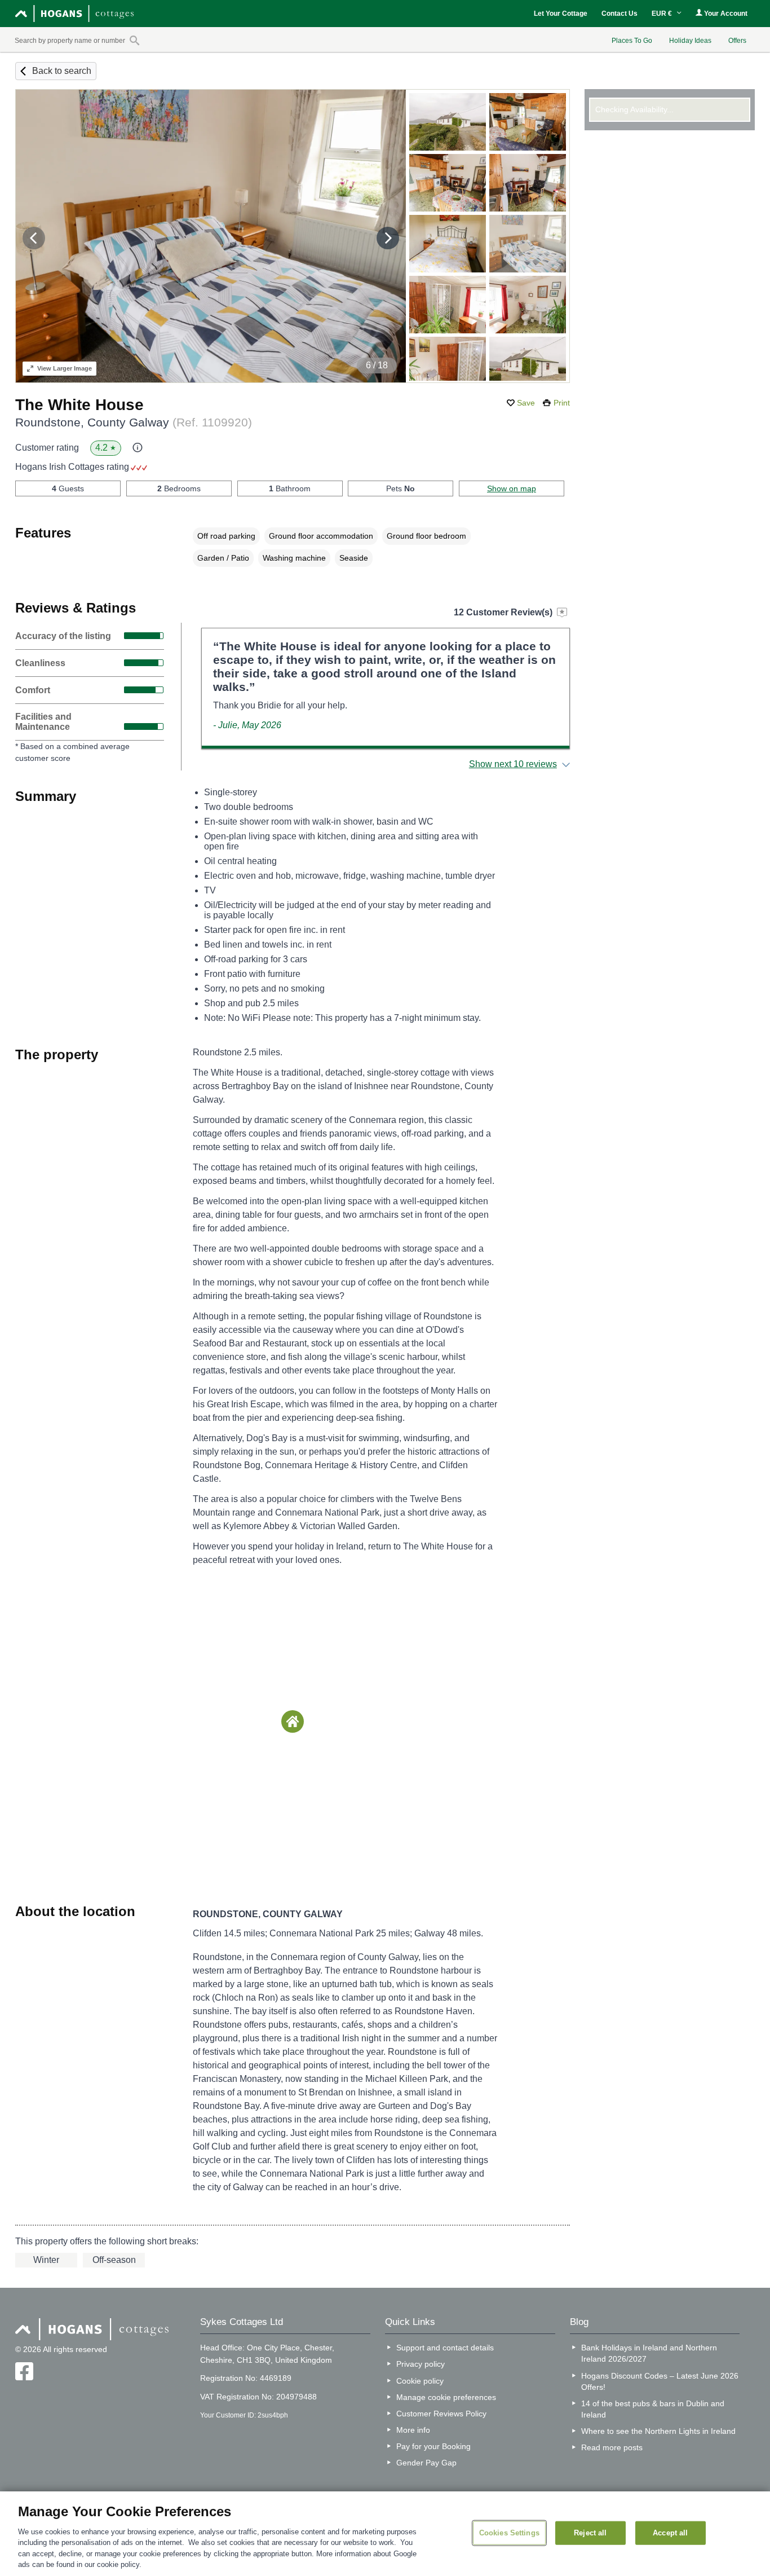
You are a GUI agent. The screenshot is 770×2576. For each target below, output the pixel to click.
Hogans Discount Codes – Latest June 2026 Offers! (660, 2381)
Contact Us (619, 14)
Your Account (725, 14)
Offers (737, 41)
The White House (79, 405)
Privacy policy (421, 2364)
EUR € (663, 14)
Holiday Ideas (690, 41)
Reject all (590, 2533)
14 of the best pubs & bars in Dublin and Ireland (653, 2409)
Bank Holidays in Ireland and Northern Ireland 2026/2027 (649, 2353)
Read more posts (612, 2447)
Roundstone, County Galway (134, 422)
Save (526, 403)
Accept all (670, 2533)
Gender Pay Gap (426, 2463)
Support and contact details (445, 2348)
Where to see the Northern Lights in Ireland (658, 2431)
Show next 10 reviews (513, 764)
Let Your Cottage (561, 14)
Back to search (62, 71)
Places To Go (632, 41)
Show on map (512, 488)
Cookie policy (420, 2381)
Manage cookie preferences (446, 2397)
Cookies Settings (509, 2533)
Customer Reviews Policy (441, 2414)
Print (562, 403)
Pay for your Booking (433, 2446)
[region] (385, 2534)
